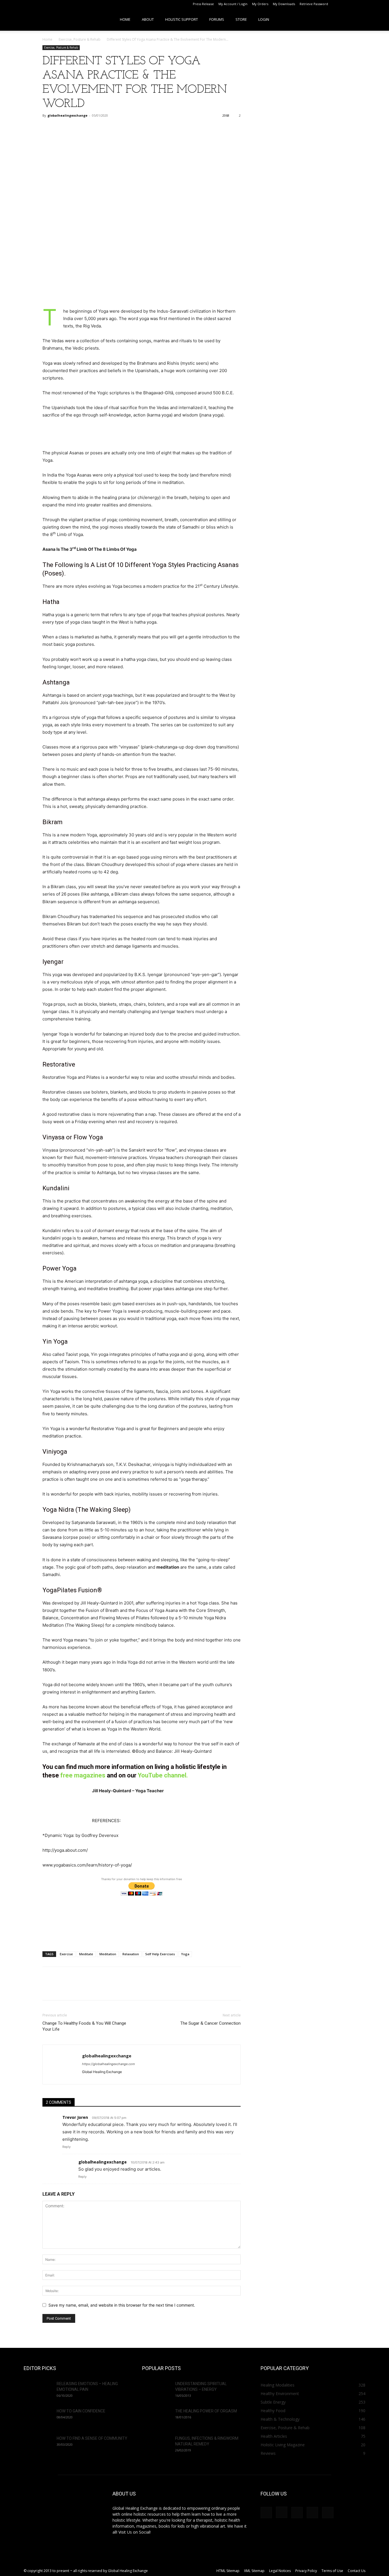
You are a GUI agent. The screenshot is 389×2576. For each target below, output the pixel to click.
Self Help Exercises (160, 1954)
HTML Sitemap (228, 2571)
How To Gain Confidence (81, 2411)
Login (264, 19)
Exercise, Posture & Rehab (80, 39)
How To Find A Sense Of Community (92, 2438)
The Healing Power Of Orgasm (206, 2411)
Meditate (86, 1954)
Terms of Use (332, 2571)
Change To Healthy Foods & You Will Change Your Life (84, 2026)
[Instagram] (351, 4)
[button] (376, 19)
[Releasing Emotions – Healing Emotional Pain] (38, 2391)
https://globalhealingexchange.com (108, 2064)
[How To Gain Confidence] (38, 2418)
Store (241, 19)
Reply (66, 2147)
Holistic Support (182, 19)
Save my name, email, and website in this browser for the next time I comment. (122, 2305)
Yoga (185, 1954)
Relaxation (131, 1954)
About (148, 19)
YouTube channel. (163, 1775)
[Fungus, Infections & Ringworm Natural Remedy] (156, 2445)
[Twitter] (370, 4)
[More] (88, 128)
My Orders (260, 4)
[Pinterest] (360, 4)
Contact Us (357, 2571)
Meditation (108, 1954)
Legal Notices (280, 2571)
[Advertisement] (142, 293)
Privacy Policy (306, 2571)
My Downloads (284, 4)
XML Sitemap (254, 2571)
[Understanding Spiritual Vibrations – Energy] (156, 2391)
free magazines (83, 1775)
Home (125, 19)
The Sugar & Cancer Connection (210, 2023)
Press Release (203, 4)
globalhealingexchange (67, 115)
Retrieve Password (314, 4)
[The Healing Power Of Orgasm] (156, 2418)
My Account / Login (233, 4)
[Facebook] (341, 4)
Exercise (66, 1954)
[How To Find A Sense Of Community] (38, 2445)
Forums (217, 19)
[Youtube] (379, 4)
